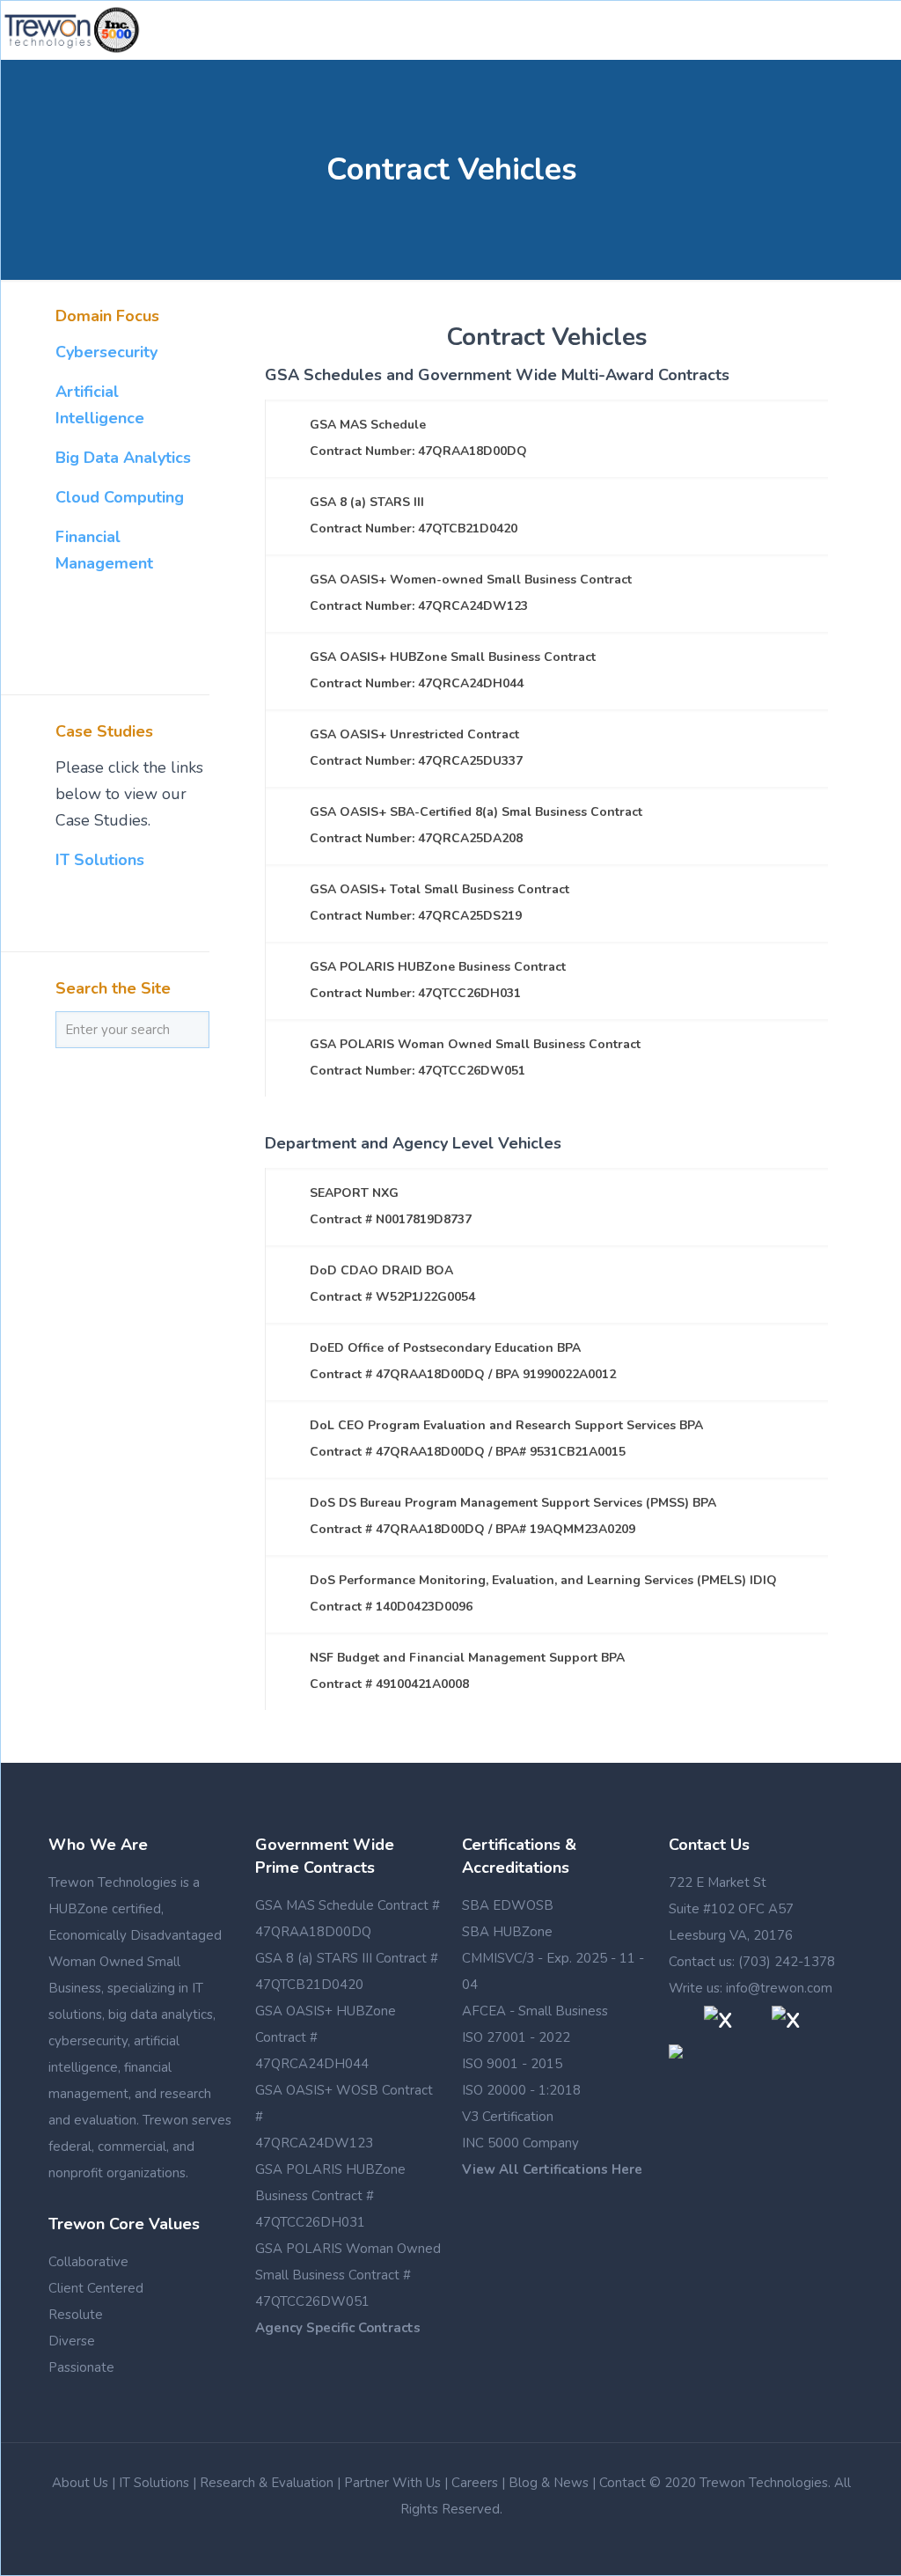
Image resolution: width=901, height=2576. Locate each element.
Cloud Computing (120, 497)
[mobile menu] (874, 30)
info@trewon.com (779, 1988)
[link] (546, 438)
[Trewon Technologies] (72, 30)
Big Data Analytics (123, 458)
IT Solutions (100, 860)
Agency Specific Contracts (338, 2328)
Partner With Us (392, 2483)
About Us (80, 2483)
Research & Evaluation (267, 2483)
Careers (475, 2483)
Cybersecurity (106, 352)
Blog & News (549, 2483)
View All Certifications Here (552, 2169)
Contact (623, 2483)
